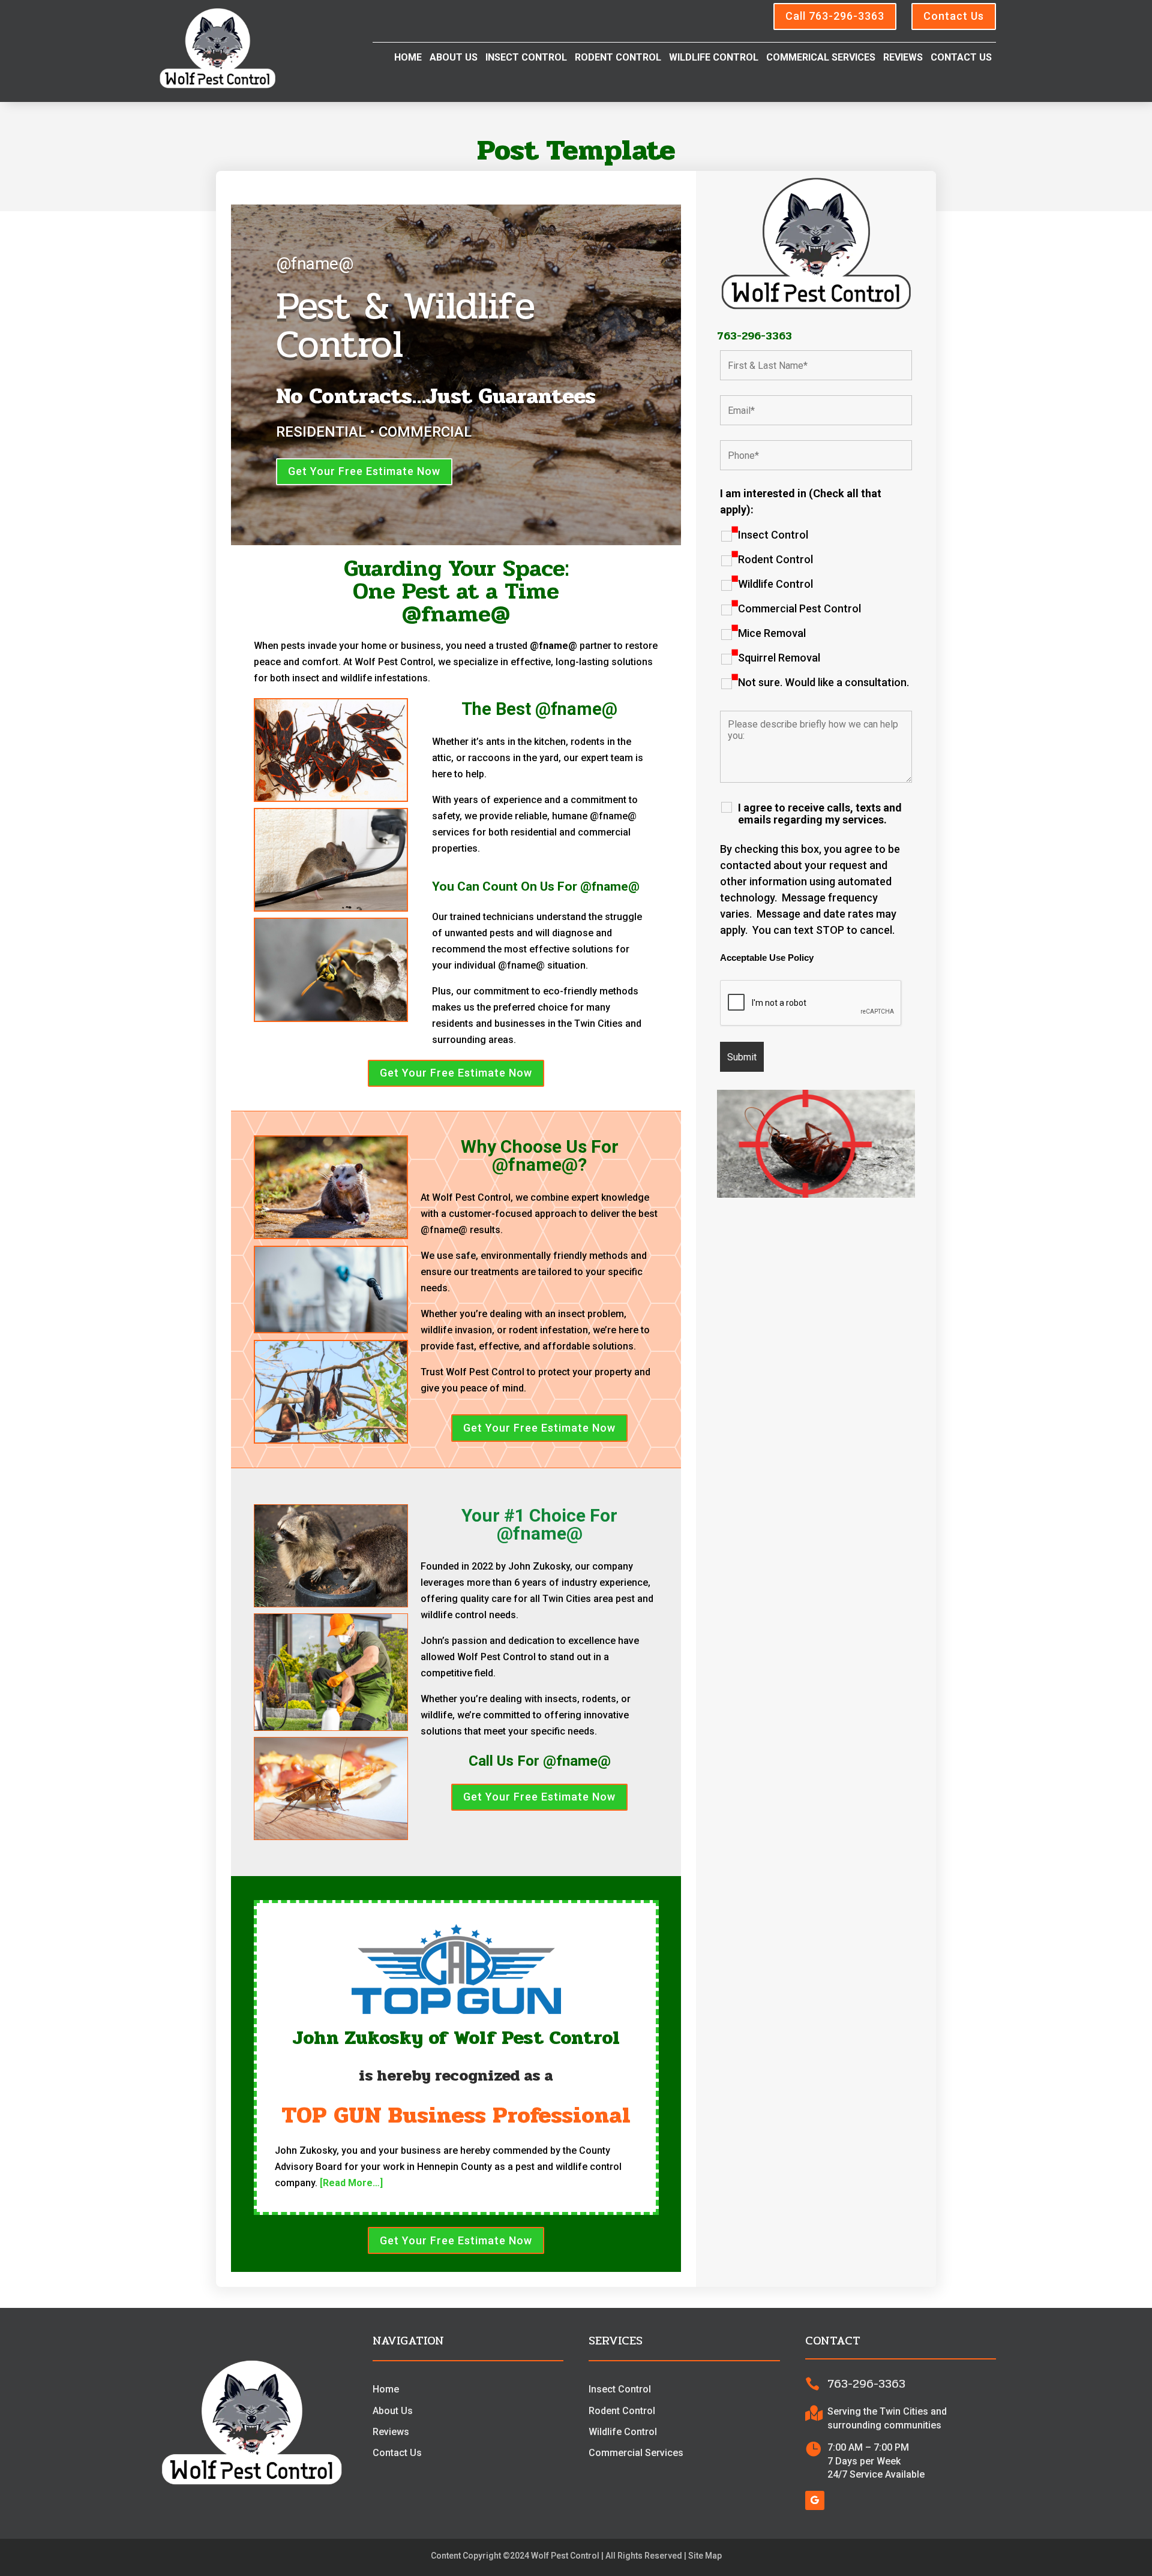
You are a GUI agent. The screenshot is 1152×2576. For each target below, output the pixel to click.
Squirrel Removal (779, 658)
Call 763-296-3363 (835, 16)
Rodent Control (618, 58)
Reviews (903, 58)
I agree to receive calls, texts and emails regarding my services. (820, 814)
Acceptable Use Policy (767, 958)
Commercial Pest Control (799, 609)
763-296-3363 (754, 336)
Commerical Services (821, 58)
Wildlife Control (714, 58)
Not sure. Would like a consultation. (823, 683)
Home (408, 58)
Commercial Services (636, 2453)
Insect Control (526, 58)
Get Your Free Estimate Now (364, 471)
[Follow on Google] (815, 2500)
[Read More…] (351, 2183)
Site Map (705, 2556)
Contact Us (954, 16)
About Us (454, 58)
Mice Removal (772, 633)
